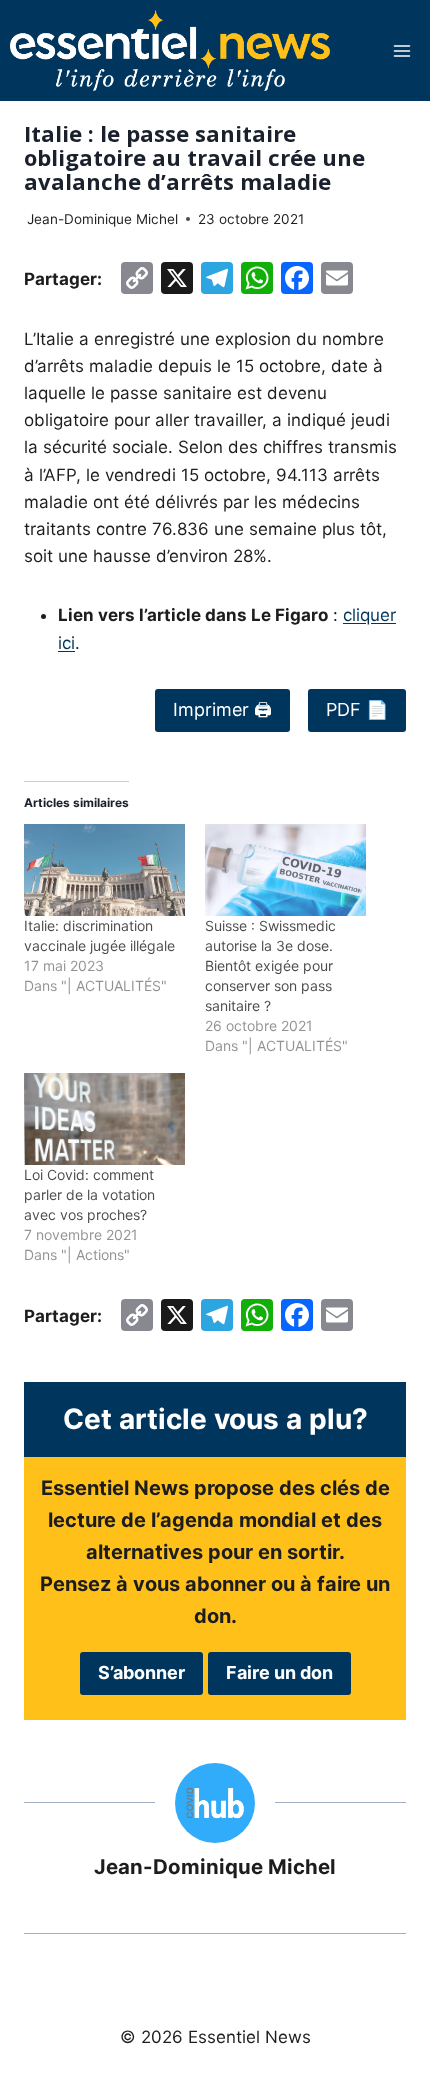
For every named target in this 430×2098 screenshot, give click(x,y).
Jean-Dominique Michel (102, 219)
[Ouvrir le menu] (401, 50)
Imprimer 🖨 (222, 709)
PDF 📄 (357, 709)
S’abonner (141, 1672)
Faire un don (279, 1672)
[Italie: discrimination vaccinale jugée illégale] (104, 870)
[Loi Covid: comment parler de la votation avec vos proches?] (104, 1119)
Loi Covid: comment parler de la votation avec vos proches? (89, 1194)
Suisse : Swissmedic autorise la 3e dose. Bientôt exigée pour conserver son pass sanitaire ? (270, 965)
